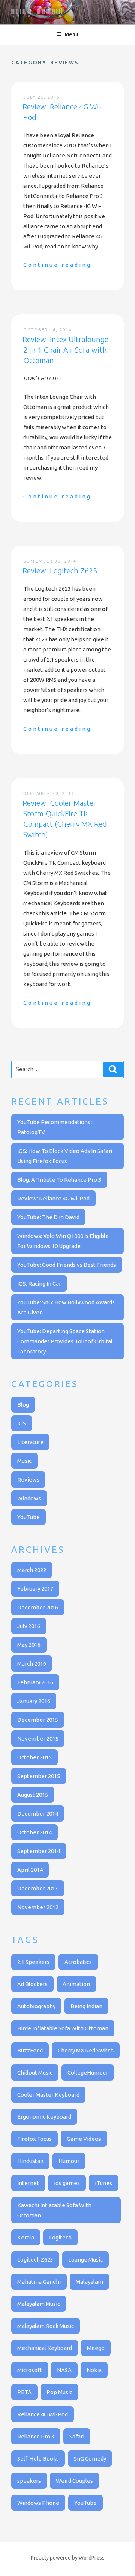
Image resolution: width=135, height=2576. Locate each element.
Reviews (28, 1480)
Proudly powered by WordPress (68, 2558)
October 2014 (34, 1832)
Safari (77, 2436)
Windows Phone (38, 2503)
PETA (24, 2392)
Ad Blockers (32, 1984)
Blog (23, 1405)
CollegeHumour (88, 2072)
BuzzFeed (30, 2050)
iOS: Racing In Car (39, 1284)
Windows (29, 1498)
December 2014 (38, 1813)
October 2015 (34, 1757)
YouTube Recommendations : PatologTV (55, 1127)
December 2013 (38, 1888)
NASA (64, 2370)
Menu (71, 34)
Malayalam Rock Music (46, 2326)
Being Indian (86, 2006)
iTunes (103, 2183)
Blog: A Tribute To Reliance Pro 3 (59, 1180)
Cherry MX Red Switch (86, 2050)
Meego (96, 2348)
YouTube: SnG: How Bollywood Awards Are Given (66, 1307)
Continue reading (57, 265)
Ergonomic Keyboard (44, 2117)
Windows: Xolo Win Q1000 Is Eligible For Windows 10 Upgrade (63, 1241)
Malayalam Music (39, 2304)
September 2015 (39, 1776)
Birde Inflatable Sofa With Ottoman (63, 2028)
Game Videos (84, 2139)
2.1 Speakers (33, 1962)
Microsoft (30, 2370)
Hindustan (30, 2161)
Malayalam (89, 2282)
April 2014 (30, 1870)
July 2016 (29, 1626)
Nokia (94, 2370)
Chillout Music (35, 2072)
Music (24, 1461)
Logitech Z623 (35, 2259)
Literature (30, 1442)
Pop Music (59, 2392)
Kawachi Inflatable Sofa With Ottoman (54, 2210)
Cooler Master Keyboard (48, 2095)
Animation (76, 1984)
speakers (29, 2481)
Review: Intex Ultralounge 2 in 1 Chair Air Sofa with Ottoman (65, 350)
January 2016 (34, 1701)
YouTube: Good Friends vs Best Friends (67, 1265)
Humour (69, 2161)
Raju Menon (37, 13)
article (58, 913)
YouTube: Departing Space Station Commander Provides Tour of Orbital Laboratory (65, 1341)
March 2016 (32, 1664)
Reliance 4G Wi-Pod (43, 2414)
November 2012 (38, 1907)
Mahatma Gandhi (39, 2282)
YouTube (28, 1517)
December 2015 (38, 1720)
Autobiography (36, 2006)
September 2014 (39, 1851)
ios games (67, 2183)
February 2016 (35, 1682)
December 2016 (38, 1607)
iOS (22, 1423)
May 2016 (29, 1645)
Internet (28, 2183)
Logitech (60, 2237)
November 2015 (38, 1739)
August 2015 (33, 1795)
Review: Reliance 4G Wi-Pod (53, 1198)
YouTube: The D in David (48, 1217)
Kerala (26, 2237)
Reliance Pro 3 (36, 2436)
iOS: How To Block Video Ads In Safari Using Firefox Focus (65, 1156)
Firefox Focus (34, 2139)
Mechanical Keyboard (45, 2348)
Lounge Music (85, 2259)
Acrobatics (78, 1962)
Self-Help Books (38, 2459)
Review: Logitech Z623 (60, 571)
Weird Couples (74, 2481)
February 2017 (35, 1589)
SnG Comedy (90, 2459)
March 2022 (32, 1570)
